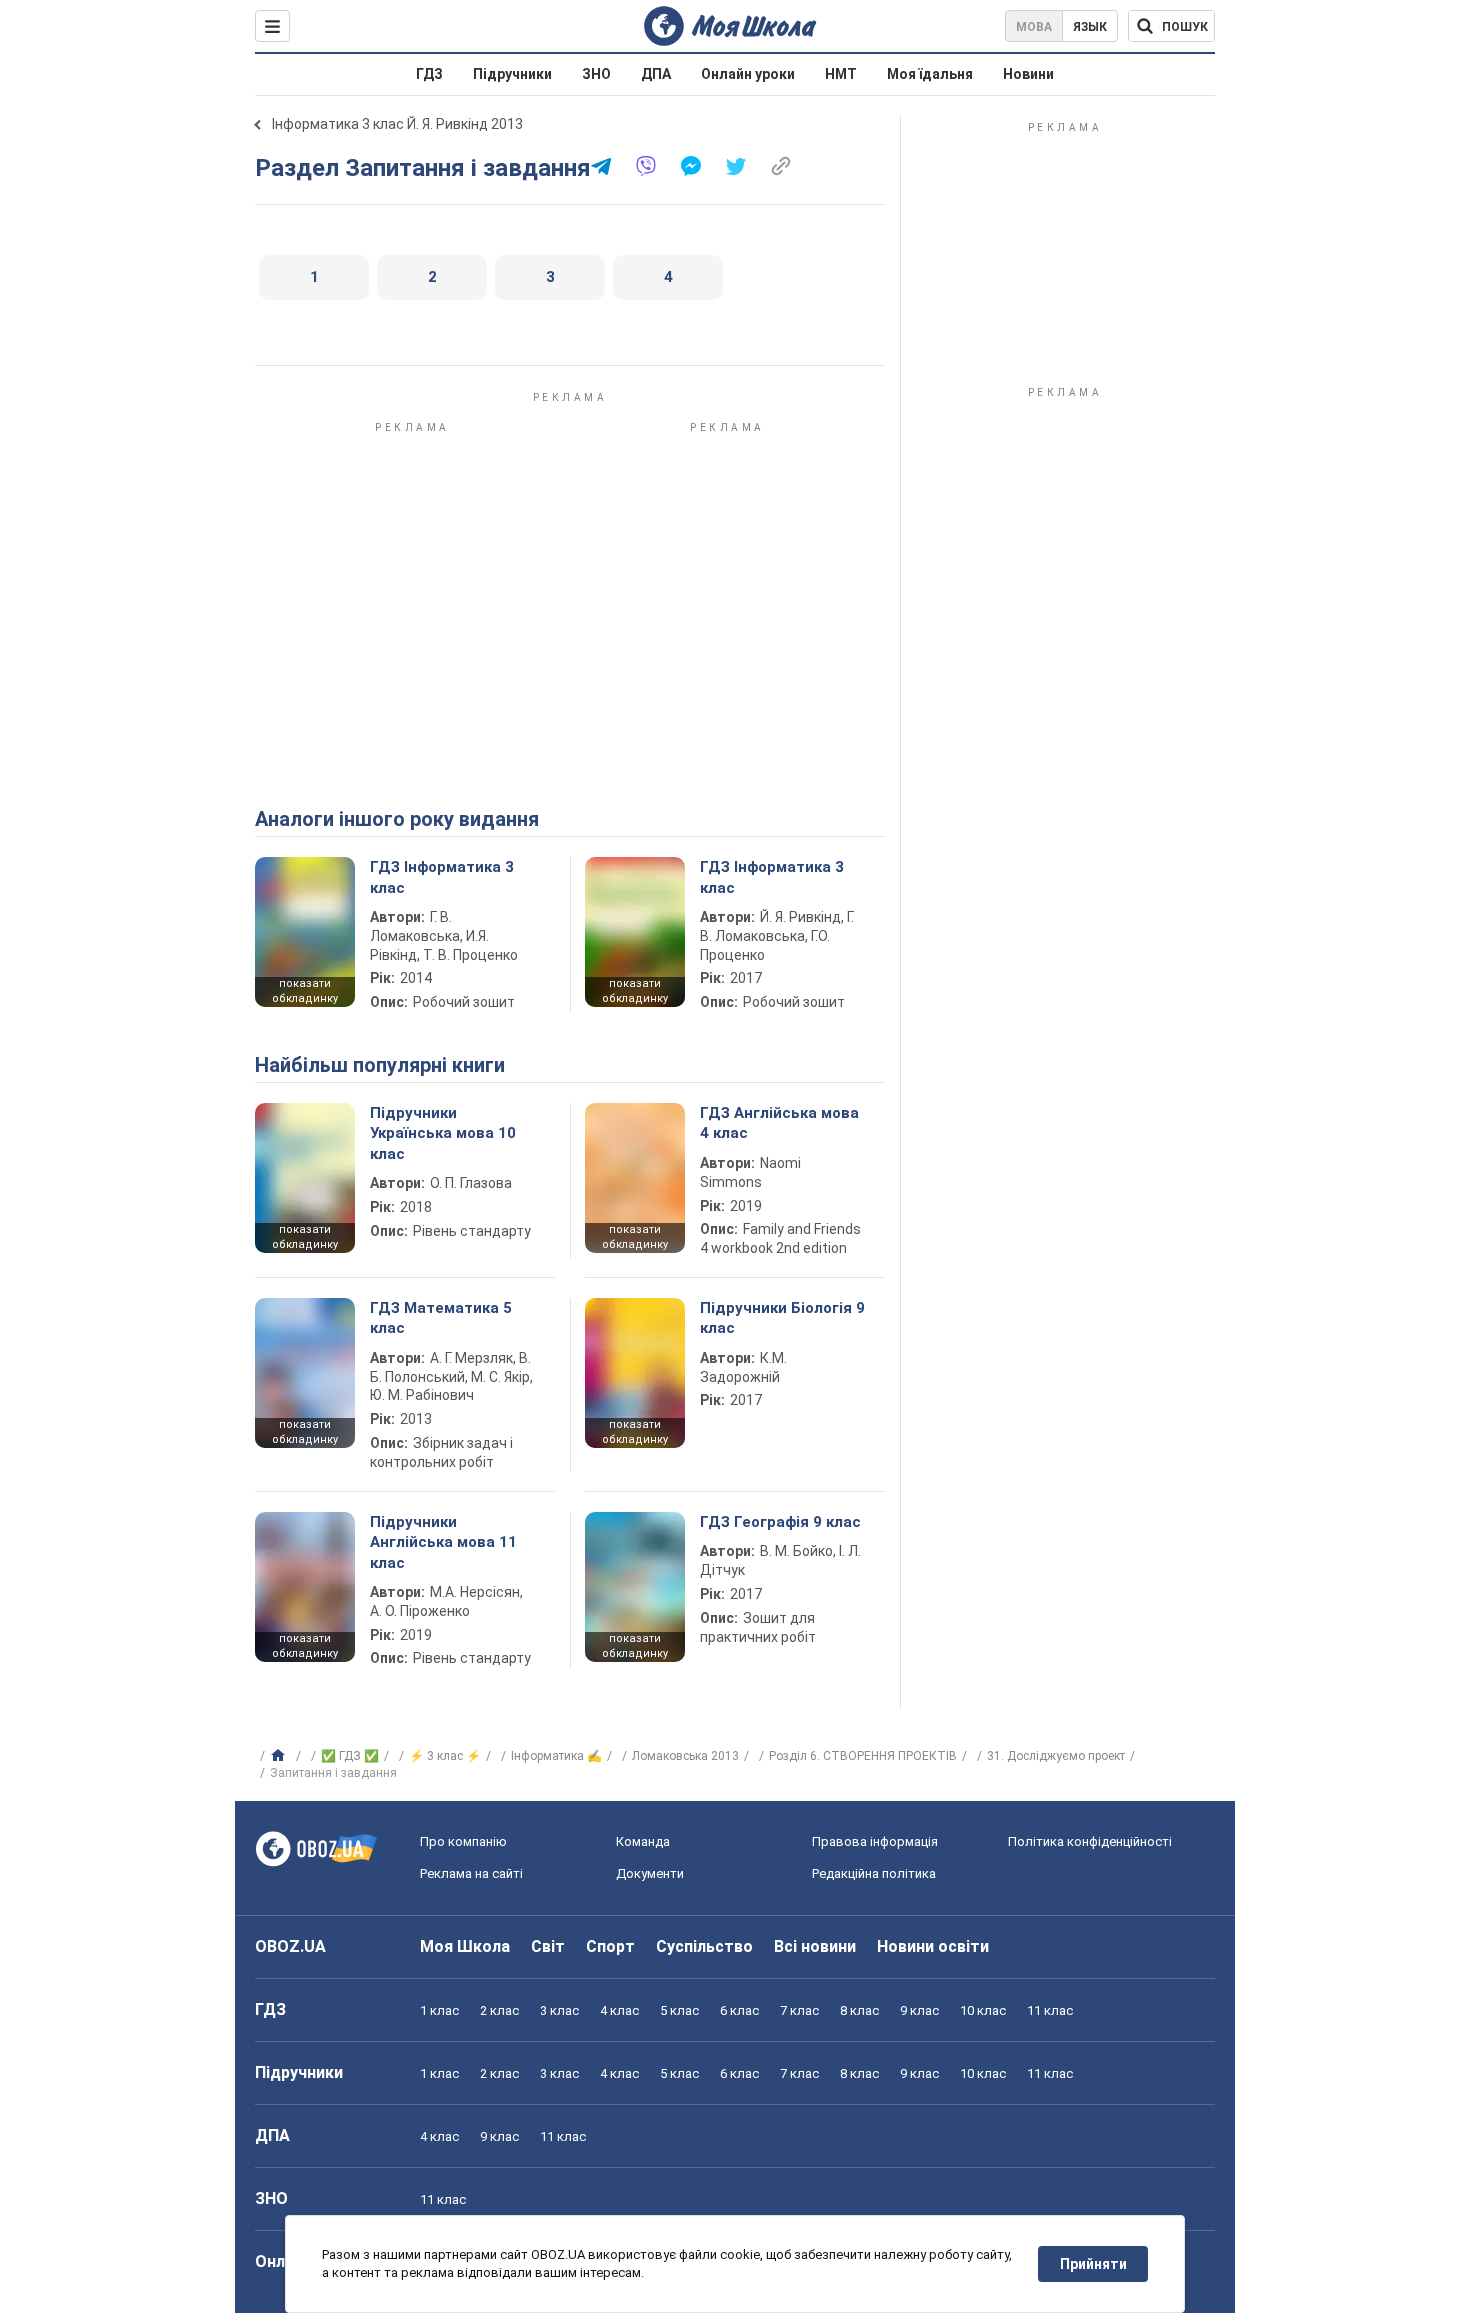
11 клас (1050, 2010)
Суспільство (704, 1946)
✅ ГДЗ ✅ (350, 1756)
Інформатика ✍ (556, 1756)
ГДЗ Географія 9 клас (780, 1522)
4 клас (619, 2010)
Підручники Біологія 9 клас (782, 1318)
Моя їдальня (930, 74)
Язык (1090, 27)
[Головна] (280, 1756)
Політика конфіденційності (1090, 1841)
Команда (643, 1841)
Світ (548, 1946)
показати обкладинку (305, 991)
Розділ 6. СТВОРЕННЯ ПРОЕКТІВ (863, 1756)
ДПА (656, 74)
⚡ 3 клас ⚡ (445, 1756)
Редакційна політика (874, 1873)
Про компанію (463, 1841)
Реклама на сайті (471, 1873)
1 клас (439, 2010)
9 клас (919, 2010)
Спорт (610, 1946)
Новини (1028, 74)
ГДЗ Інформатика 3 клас (442, 877)
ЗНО (596, 74)
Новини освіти (933, 1946)
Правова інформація (875, 1841)
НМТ (841, 74)
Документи (650, 1873)
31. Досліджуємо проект (1056, 1756)
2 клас (499, 2010)
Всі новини (815, 1946)
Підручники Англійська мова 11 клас (443, 1542)
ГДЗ (429, 74)
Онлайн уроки (748, 74)
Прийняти (1093, 2264)
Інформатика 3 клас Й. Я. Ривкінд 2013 (397, 124)
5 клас (679, 2010)
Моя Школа (465, 1946)
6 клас (739, 2010)
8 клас (859, 2010)
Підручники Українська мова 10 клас (443, 1133)
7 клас (799, 2010)
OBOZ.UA (290, 1946)
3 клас (559, 2010)
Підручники (512, 74)
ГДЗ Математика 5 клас (441, 1318)
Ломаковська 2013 (685, 1756)
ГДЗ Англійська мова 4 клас (779, 1123)
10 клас (983, 2010)
